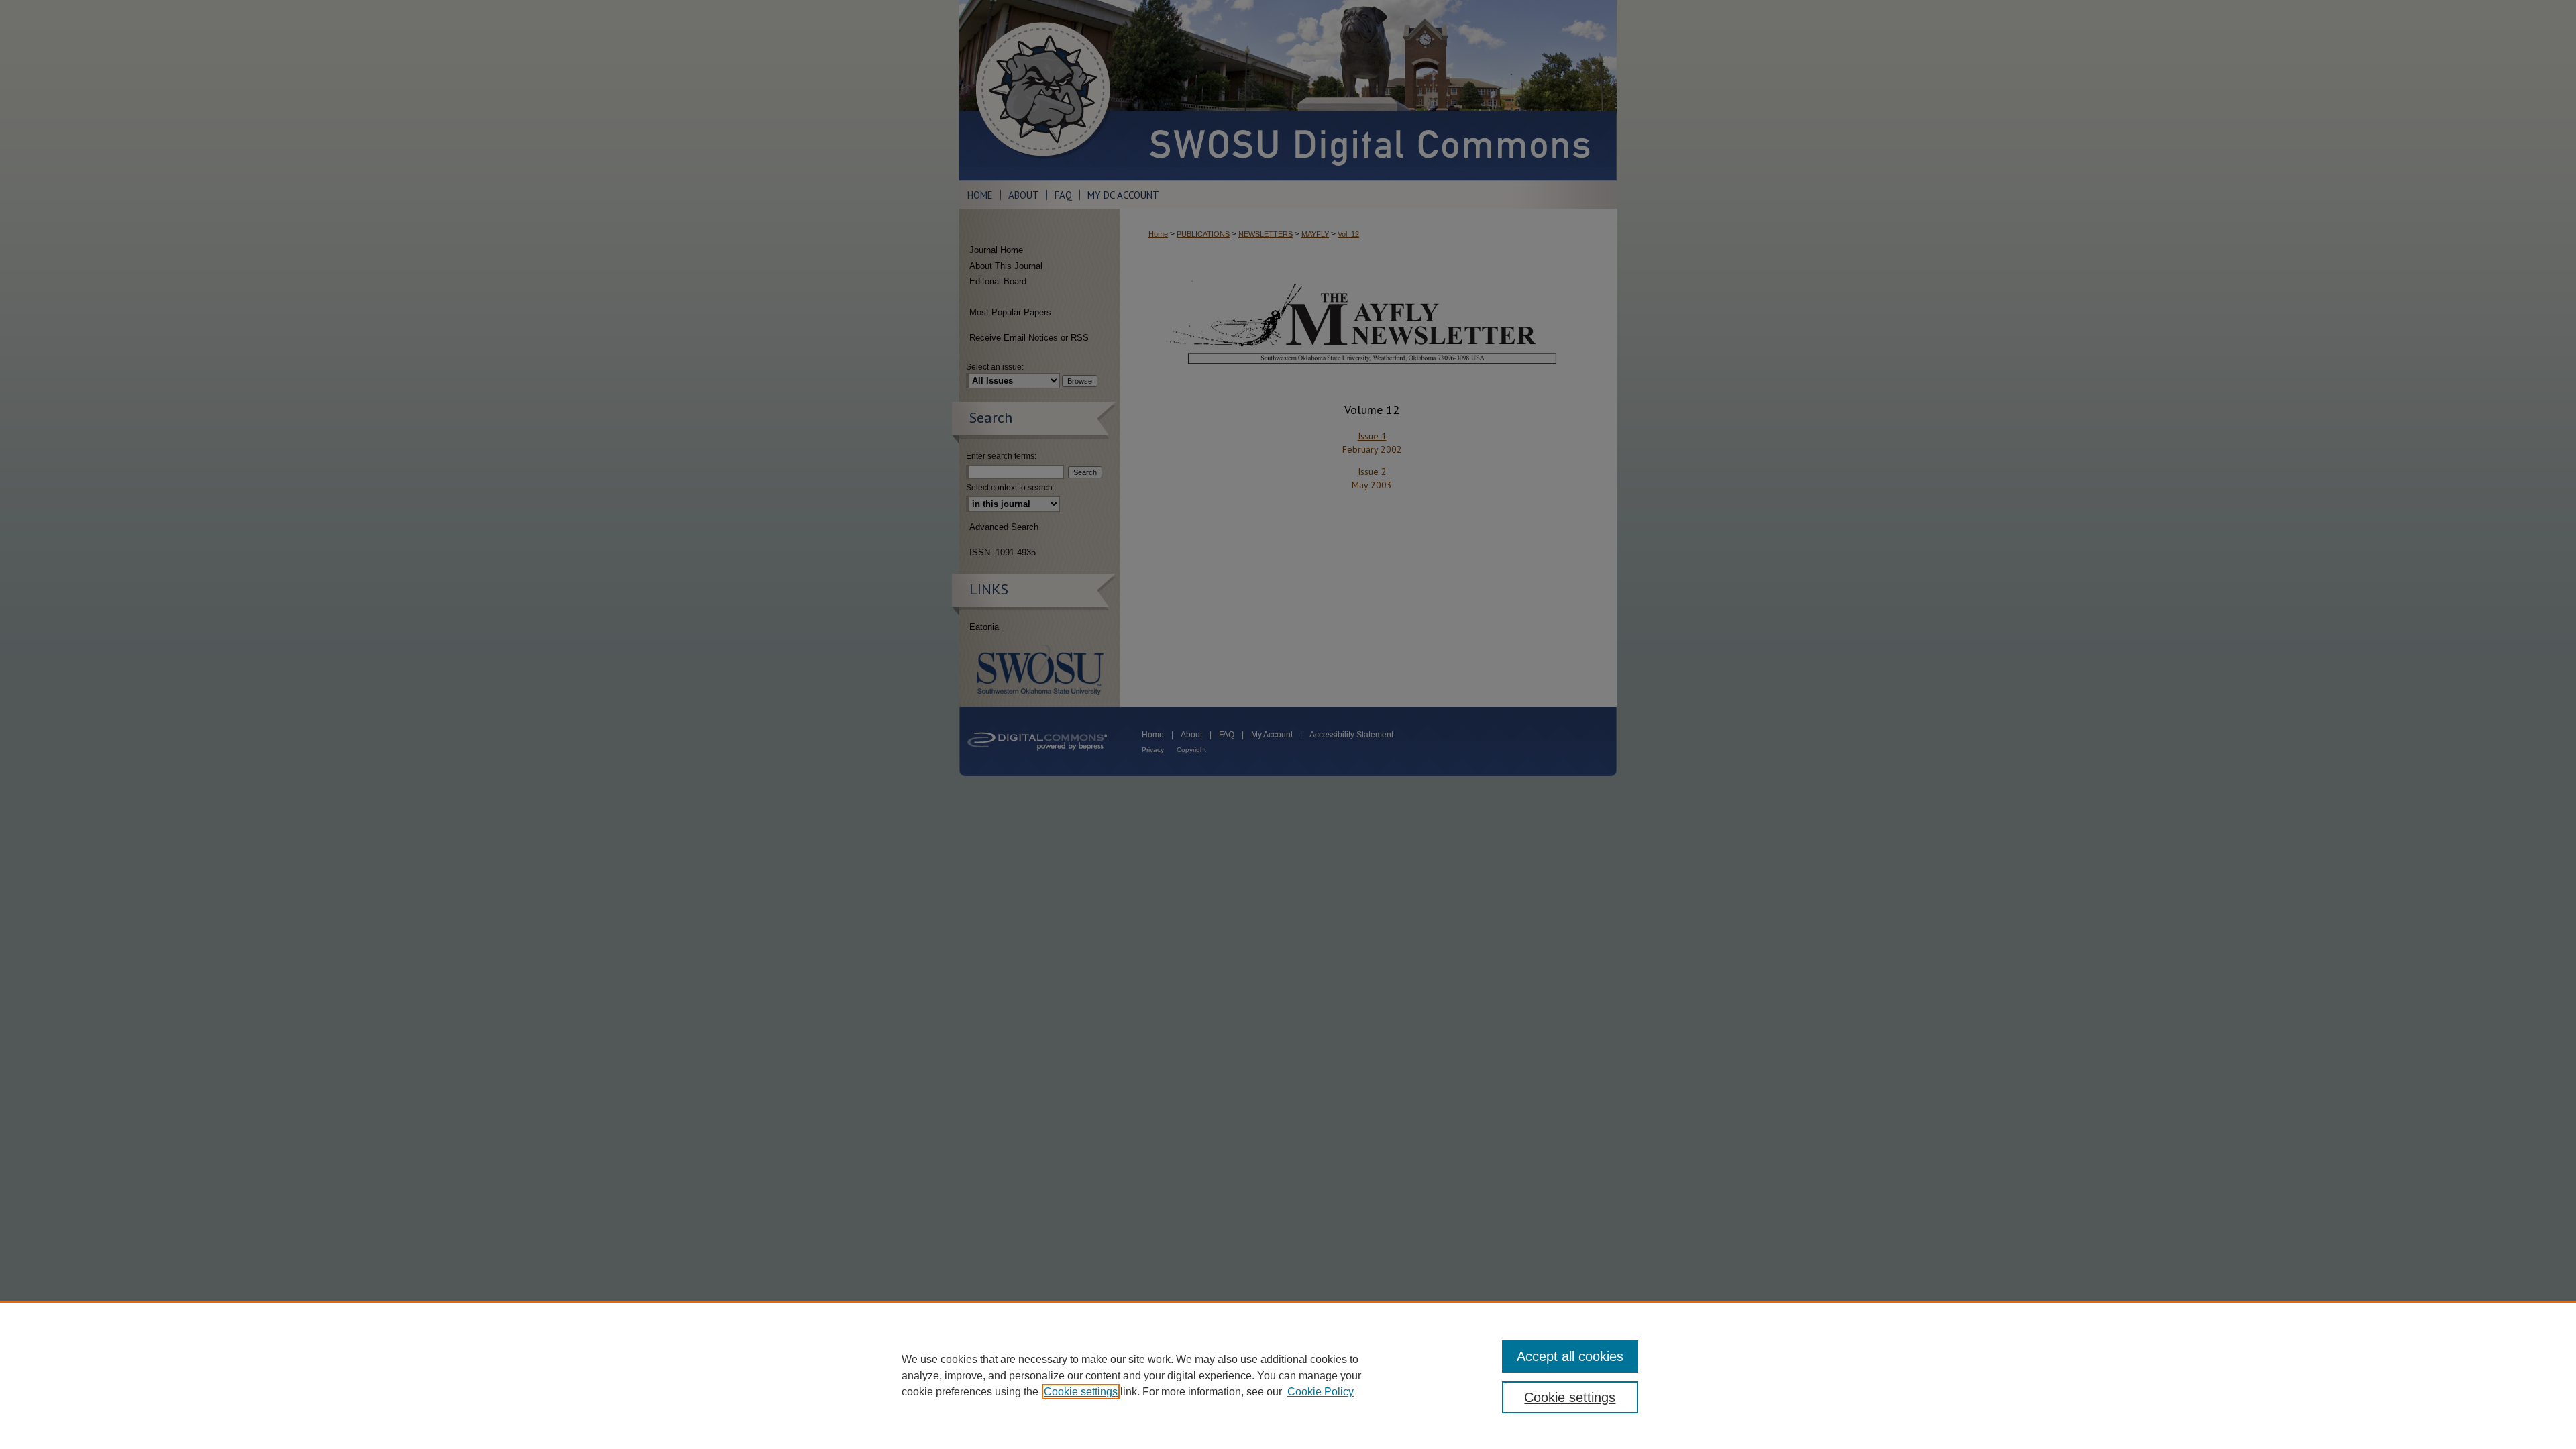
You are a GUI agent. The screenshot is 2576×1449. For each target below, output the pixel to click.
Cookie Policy (1321, 1392)
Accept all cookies (1570, 1356)
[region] (1288, 1375)
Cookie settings (1081, 1392)
